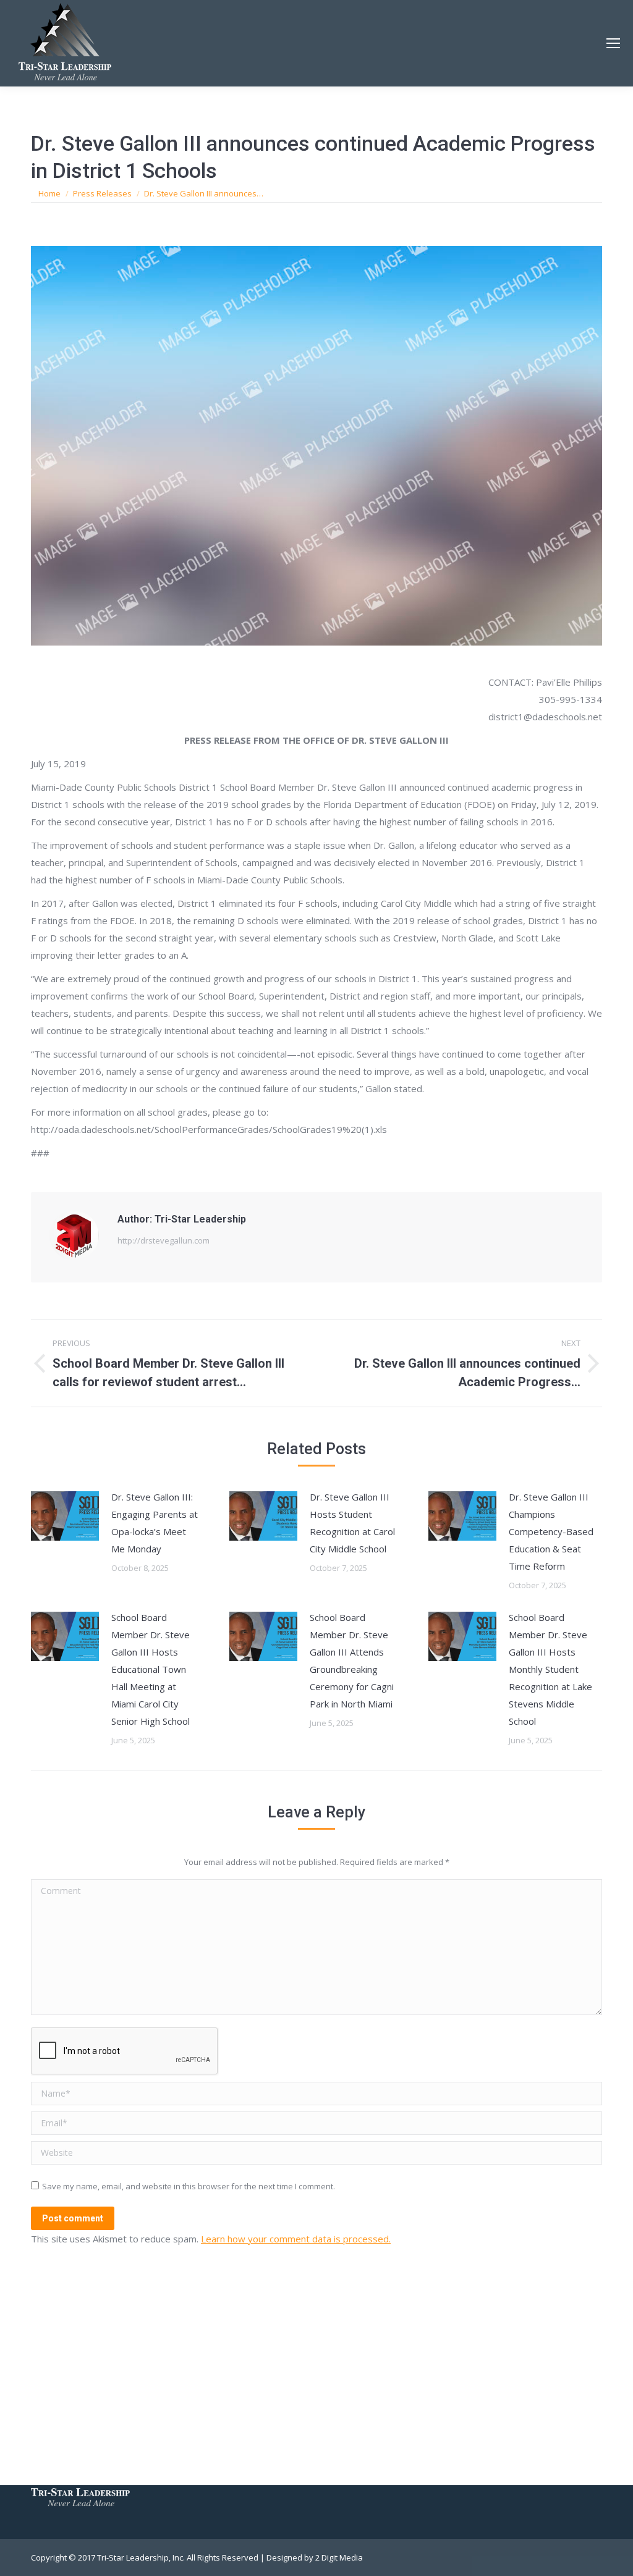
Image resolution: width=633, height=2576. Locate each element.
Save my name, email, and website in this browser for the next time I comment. (189, 2186)
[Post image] (65, 1516)
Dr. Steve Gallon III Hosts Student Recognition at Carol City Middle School (352, 1523)
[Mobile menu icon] (613, 43)
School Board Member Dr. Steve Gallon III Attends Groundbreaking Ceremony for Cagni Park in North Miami (352, 1661)
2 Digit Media (339, 2557)
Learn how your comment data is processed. (296, 2239)
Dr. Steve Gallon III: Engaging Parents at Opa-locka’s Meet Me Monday (155, 1523)
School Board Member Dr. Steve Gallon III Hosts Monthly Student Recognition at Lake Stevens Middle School (550, 1669)
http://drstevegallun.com (164, 1240)
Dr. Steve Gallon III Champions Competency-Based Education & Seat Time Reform (551, 1531)
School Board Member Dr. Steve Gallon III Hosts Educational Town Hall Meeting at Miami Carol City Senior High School (151, 1669)
